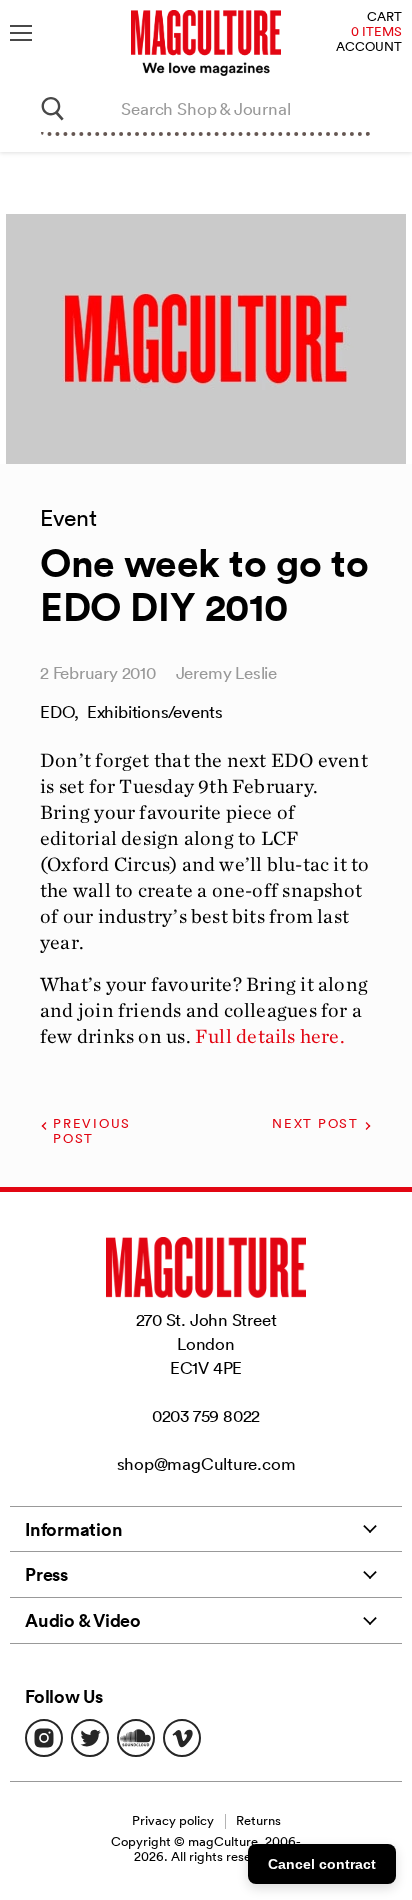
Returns (258, 1820)
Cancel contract (322, 1864)
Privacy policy (173, 1820)
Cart (384, 17)
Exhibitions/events (155, 711)
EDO (57, 711)
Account (369, 47)
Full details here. (270, 1036)
